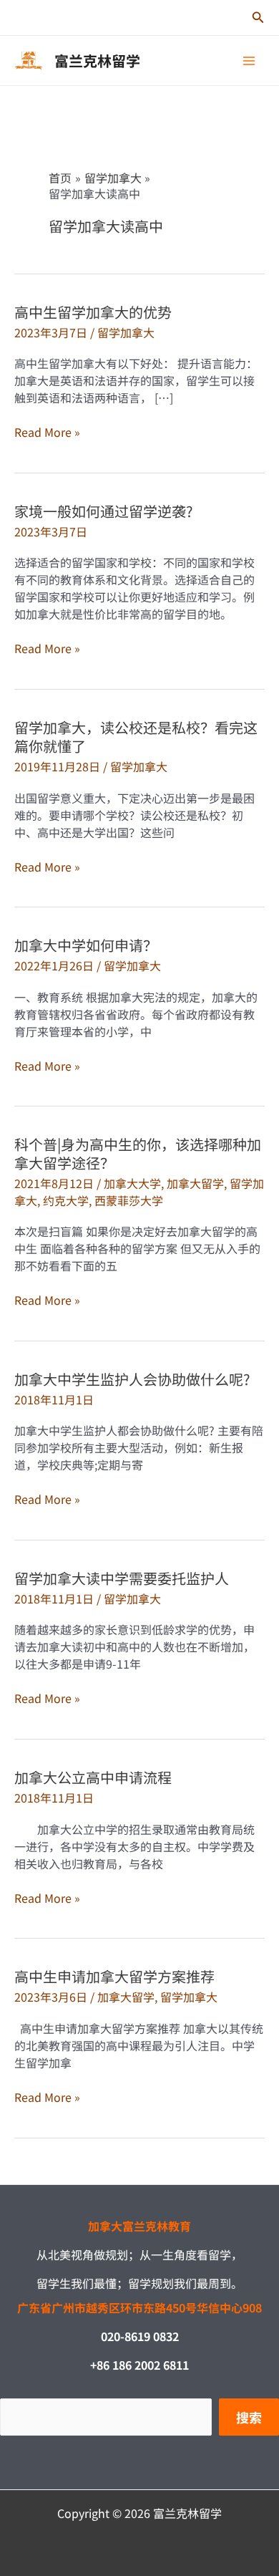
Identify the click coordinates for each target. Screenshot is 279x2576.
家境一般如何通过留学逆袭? (103, 511)
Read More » (47, 432)
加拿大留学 (195, 1183)
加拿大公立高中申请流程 (93, 1777)
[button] (258, 18)
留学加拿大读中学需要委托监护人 (122, 1578)
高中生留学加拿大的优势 (93, 312)
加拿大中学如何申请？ (86, 945)
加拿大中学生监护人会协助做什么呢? (132, 1379)
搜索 (249, 2417)
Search (139, 2389)
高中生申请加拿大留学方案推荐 (114, 1976)
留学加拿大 (126, 332)
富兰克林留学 (97, 61)
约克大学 (66, 1200)
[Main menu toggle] (249, 61)
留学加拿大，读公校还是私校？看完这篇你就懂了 (136, 737)
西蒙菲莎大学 (129, 1200)
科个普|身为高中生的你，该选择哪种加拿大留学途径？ (138, 1153)
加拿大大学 (132, 1183)
